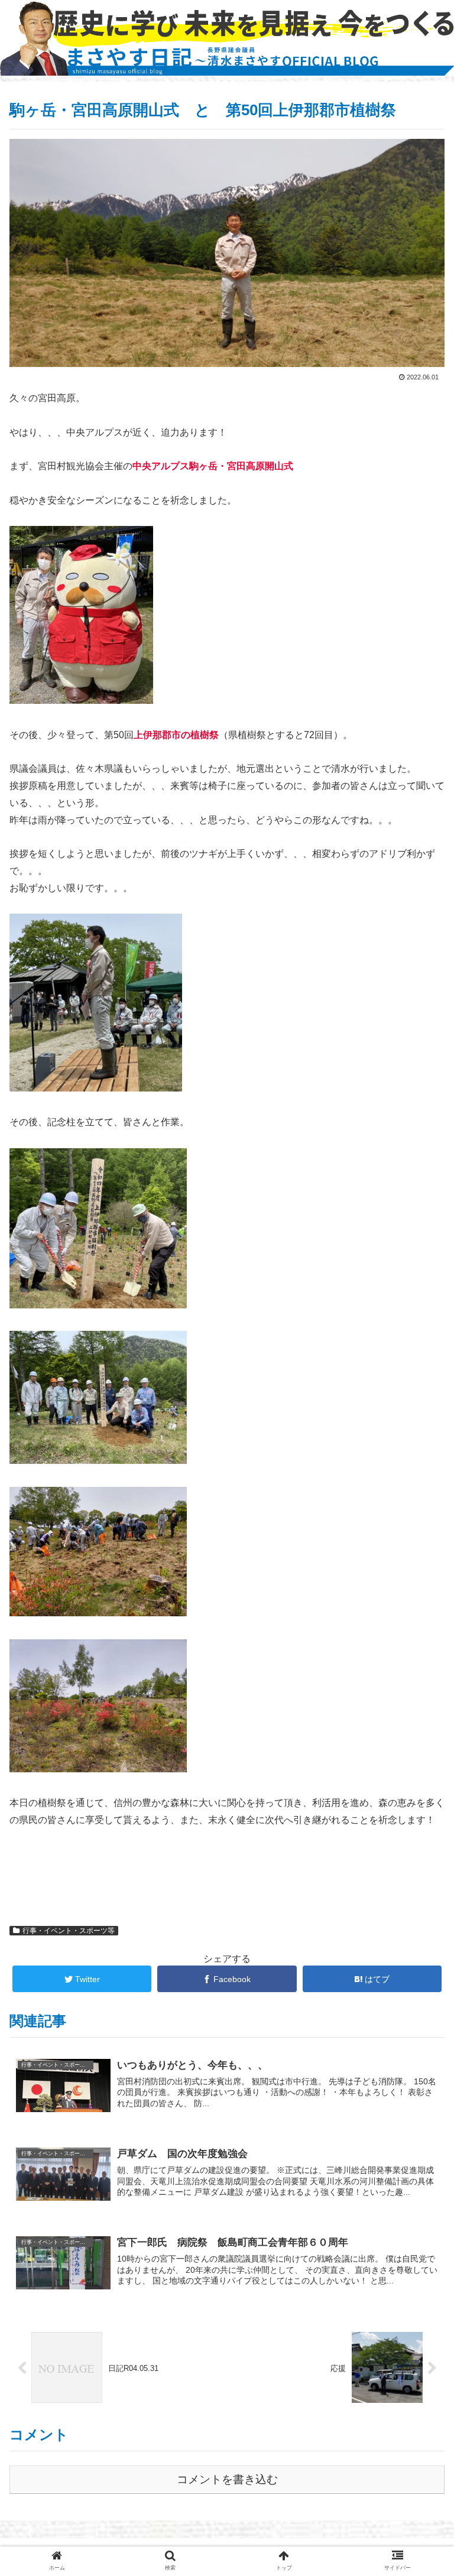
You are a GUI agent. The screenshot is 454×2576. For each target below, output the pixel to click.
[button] (419, 1581)
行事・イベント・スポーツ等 (69, 1931)
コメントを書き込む (227, 2479)
